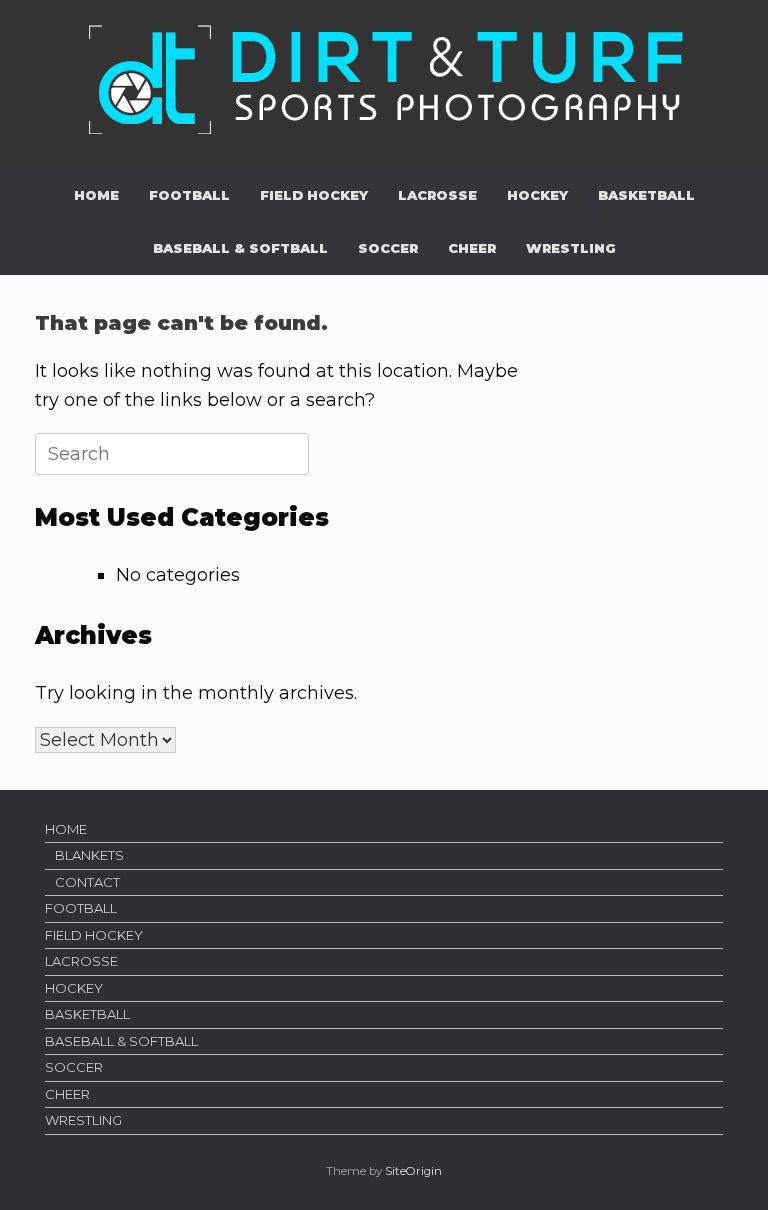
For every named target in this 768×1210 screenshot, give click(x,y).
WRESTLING (571, 248)
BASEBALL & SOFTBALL (240, 248)
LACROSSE (437, 195)
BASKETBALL (646, 195)
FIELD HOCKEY (314, 195)
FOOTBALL (189, 195)
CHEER (472, 248)
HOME (96, 195)
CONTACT (87, 882)
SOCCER (388, 248)
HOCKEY (537, 195)
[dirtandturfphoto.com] (384, 77)
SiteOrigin (413, 1171)
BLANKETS (89, 855)
